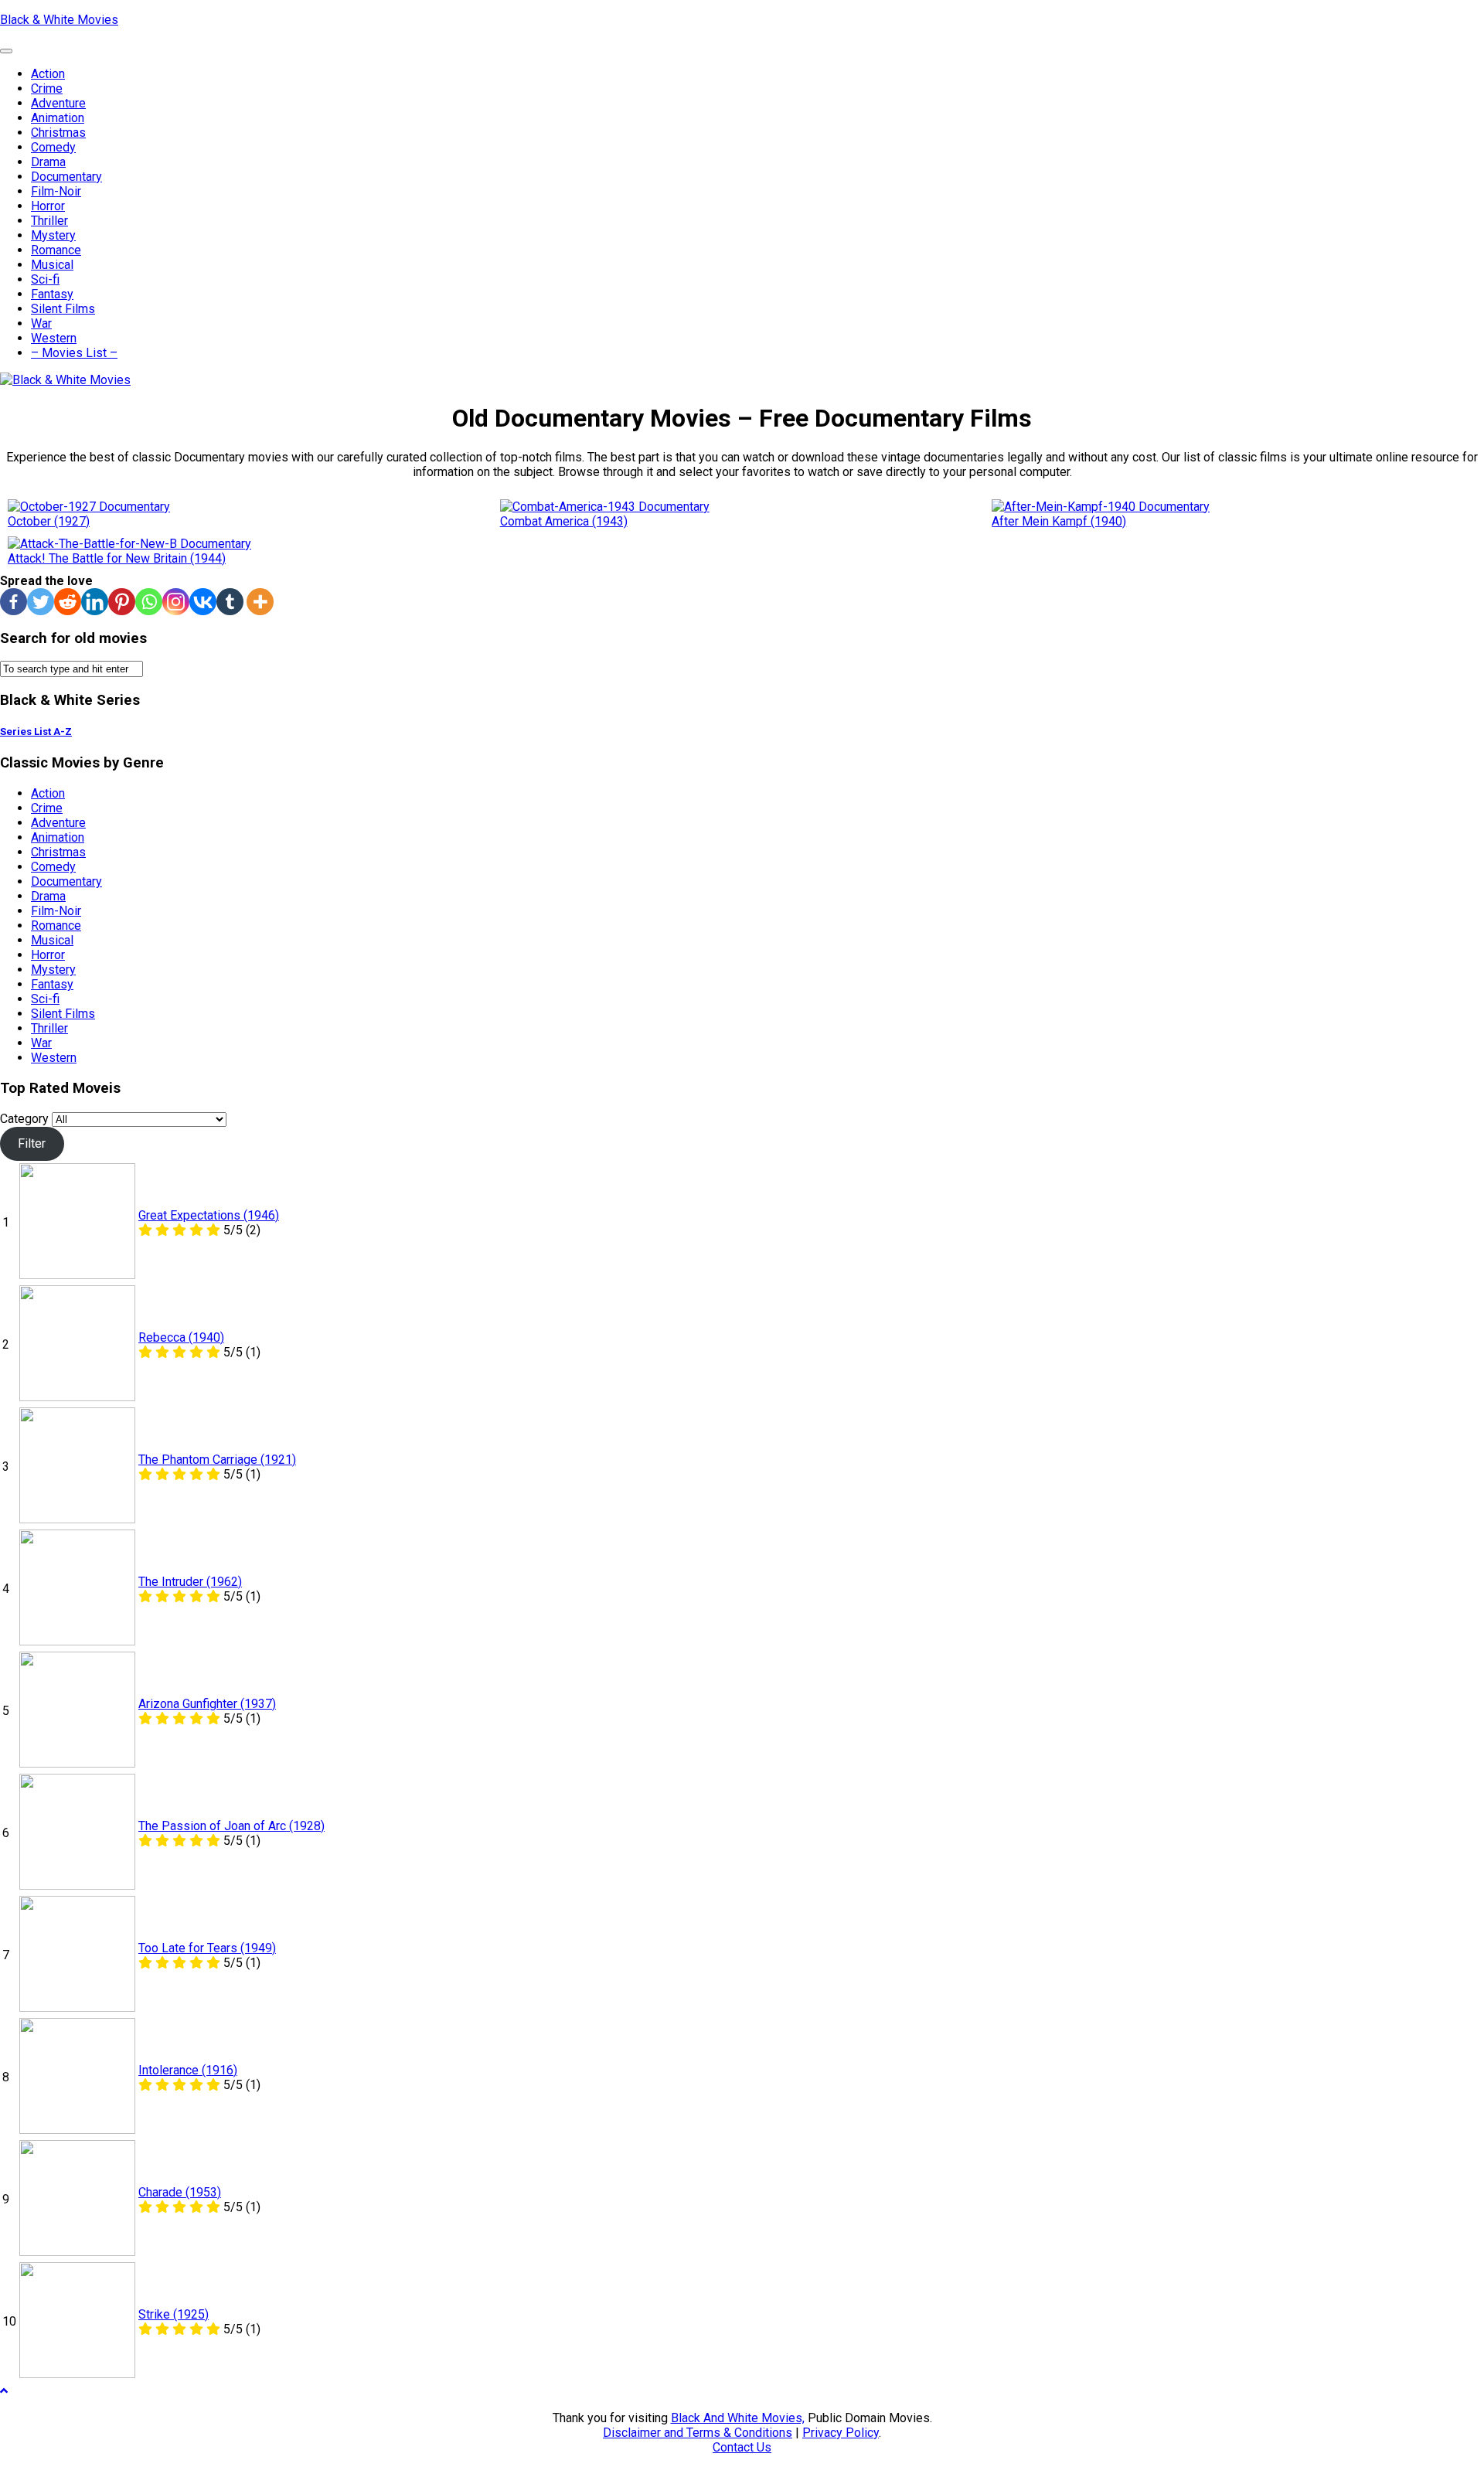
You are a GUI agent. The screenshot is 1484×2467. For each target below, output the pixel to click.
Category (24, 1119)
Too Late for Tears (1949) (207, 1948)
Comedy (53, 147)
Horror (48, 206)
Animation (58, 118)
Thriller (49, 221)
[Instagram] (176, 602)
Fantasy (52, 294)
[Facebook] (14, 602)
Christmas (58, 133)
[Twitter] (41, 602)
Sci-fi (45, 279)
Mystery (53, 235)
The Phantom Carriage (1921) (217, 1460)
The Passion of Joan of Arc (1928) (231, 1826)
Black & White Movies (59, 20)
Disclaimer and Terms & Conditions (698, 2433)
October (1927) (49, 521)
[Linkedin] (95, 602)
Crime (47, 88)
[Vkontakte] (203, 602)
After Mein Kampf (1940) (1059, 521)
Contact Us (742, 2447)
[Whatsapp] (149, 602)
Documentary (66, 177)
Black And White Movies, (738, 2418)
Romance (56, 250)
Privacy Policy (841, 2433)
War (41, 323)
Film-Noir (56, 191)
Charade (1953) (180, 2192)
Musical (52, 265)
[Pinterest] (122, 602)
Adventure (58, 103)
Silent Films (63, 309)
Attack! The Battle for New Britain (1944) (117, 558)
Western (54, 338)
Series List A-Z (36, 732)
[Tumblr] (230, 602)
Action (48, 74)
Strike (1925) (174, 2314)
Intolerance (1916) (188, 2070)
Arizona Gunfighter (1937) (207, 1704)
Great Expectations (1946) (209, 1215)
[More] (260, 602)
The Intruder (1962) (190, 1582)
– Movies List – (74, 353)
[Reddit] (68, 602)
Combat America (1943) (564, 521)
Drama (48, 162)
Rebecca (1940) (181, 1337)
